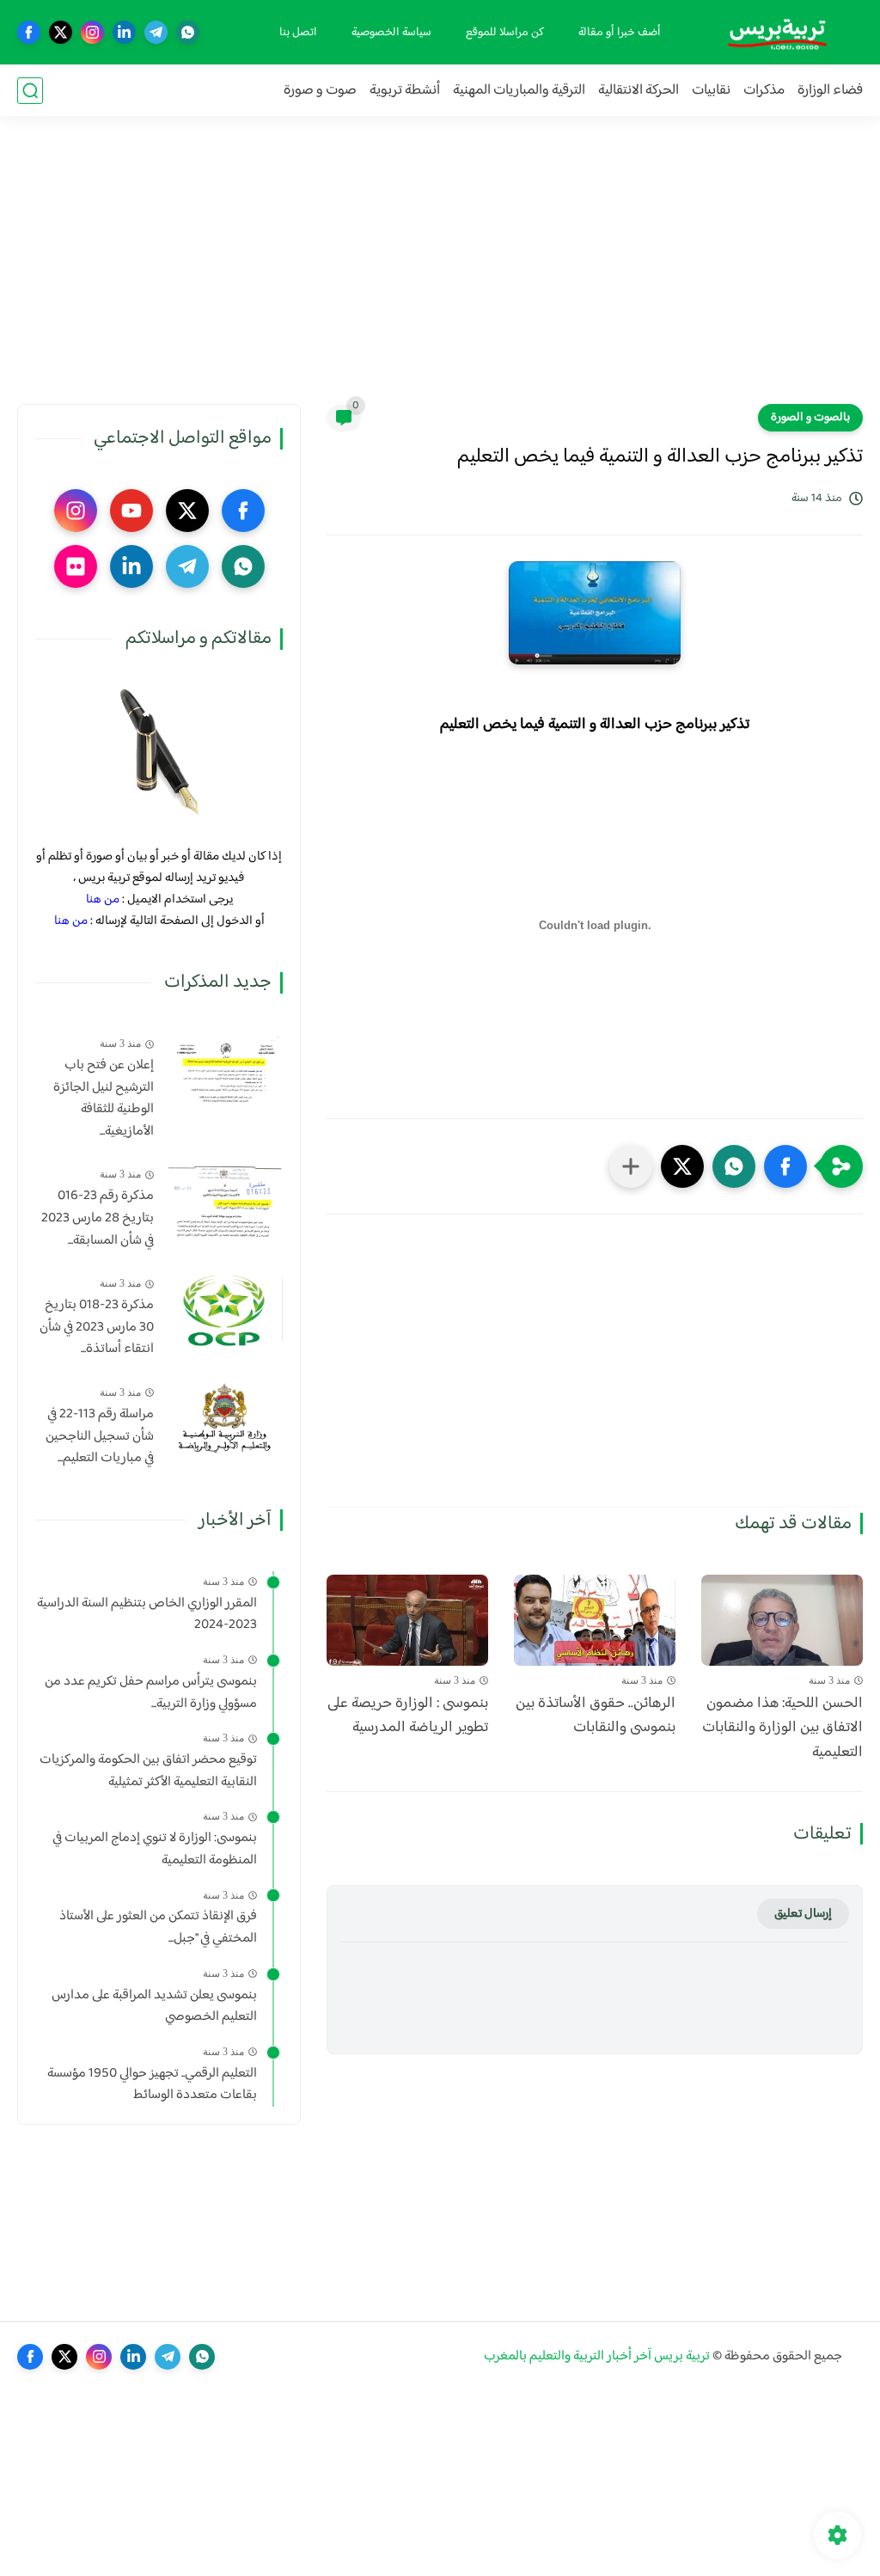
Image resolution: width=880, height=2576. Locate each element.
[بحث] (30, 91)
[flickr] (76, 566)
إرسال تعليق (803, 1914)
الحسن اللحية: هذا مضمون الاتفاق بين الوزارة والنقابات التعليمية (782, 1729)
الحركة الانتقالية (639, 91)
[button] (785, 1166)
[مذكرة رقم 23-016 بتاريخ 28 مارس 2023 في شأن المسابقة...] (225, 1200)
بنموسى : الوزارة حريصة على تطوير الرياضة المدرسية (408, 1716)
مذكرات (764, 91)
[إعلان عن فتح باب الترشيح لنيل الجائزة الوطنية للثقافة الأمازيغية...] (225, 1070)
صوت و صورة (320, 91)
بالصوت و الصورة (810, 418)
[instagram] (92, 32)
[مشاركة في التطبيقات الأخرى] (631, 1166)
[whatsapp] (188, 32)
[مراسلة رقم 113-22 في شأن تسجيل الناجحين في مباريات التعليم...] (225, 1419)
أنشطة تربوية (405, 91)
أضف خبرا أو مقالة (620, 33)
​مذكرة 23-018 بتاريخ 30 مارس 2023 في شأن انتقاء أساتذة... (97, 1328)
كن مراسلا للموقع (505, 33)
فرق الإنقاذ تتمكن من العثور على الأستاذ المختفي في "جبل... (158, 1927)
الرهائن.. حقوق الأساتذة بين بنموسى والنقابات (596, 1716)
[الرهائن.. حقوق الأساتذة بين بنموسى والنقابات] (595, 1620)
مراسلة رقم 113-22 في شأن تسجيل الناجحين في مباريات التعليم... (100, 1437)
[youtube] (131, 511)
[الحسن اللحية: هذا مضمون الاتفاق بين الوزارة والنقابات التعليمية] (782, 1620)
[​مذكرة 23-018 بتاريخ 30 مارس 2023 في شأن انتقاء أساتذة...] (225, 1309)
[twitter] (61, 32)
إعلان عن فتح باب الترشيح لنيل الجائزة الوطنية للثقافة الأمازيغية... (104, 1098)
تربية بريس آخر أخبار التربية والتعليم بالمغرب (597, 2356)
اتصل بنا (298, 33)
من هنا (103, 899)
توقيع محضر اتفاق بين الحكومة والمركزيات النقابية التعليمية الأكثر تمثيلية (148, 1771)
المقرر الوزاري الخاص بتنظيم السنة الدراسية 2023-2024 (147, 1615)
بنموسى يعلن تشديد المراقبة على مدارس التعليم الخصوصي (154, 2007)
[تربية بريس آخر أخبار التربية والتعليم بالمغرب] (777, 32)
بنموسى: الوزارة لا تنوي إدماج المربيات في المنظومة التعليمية (155, 1849)
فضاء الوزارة (830, 91)
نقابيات (711, 91)
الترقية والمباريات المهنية (519, 91)
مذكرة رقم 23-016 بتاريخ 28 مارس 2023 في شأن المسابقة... (98, 1218)
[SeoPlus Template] (852, 2356)
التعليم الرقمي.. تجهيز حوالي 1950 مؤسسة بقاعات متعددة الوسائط (152, 2085)
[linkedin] (124, 32)
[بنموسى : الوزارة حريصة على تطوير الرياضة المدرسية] (407, 1620)
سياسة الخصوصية (391, 33)
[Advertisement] (440, 271)
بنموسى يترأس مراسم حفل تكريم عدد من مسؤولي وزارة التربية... (151, 1693)
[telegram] (156, 32)
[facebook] (29, 32)
